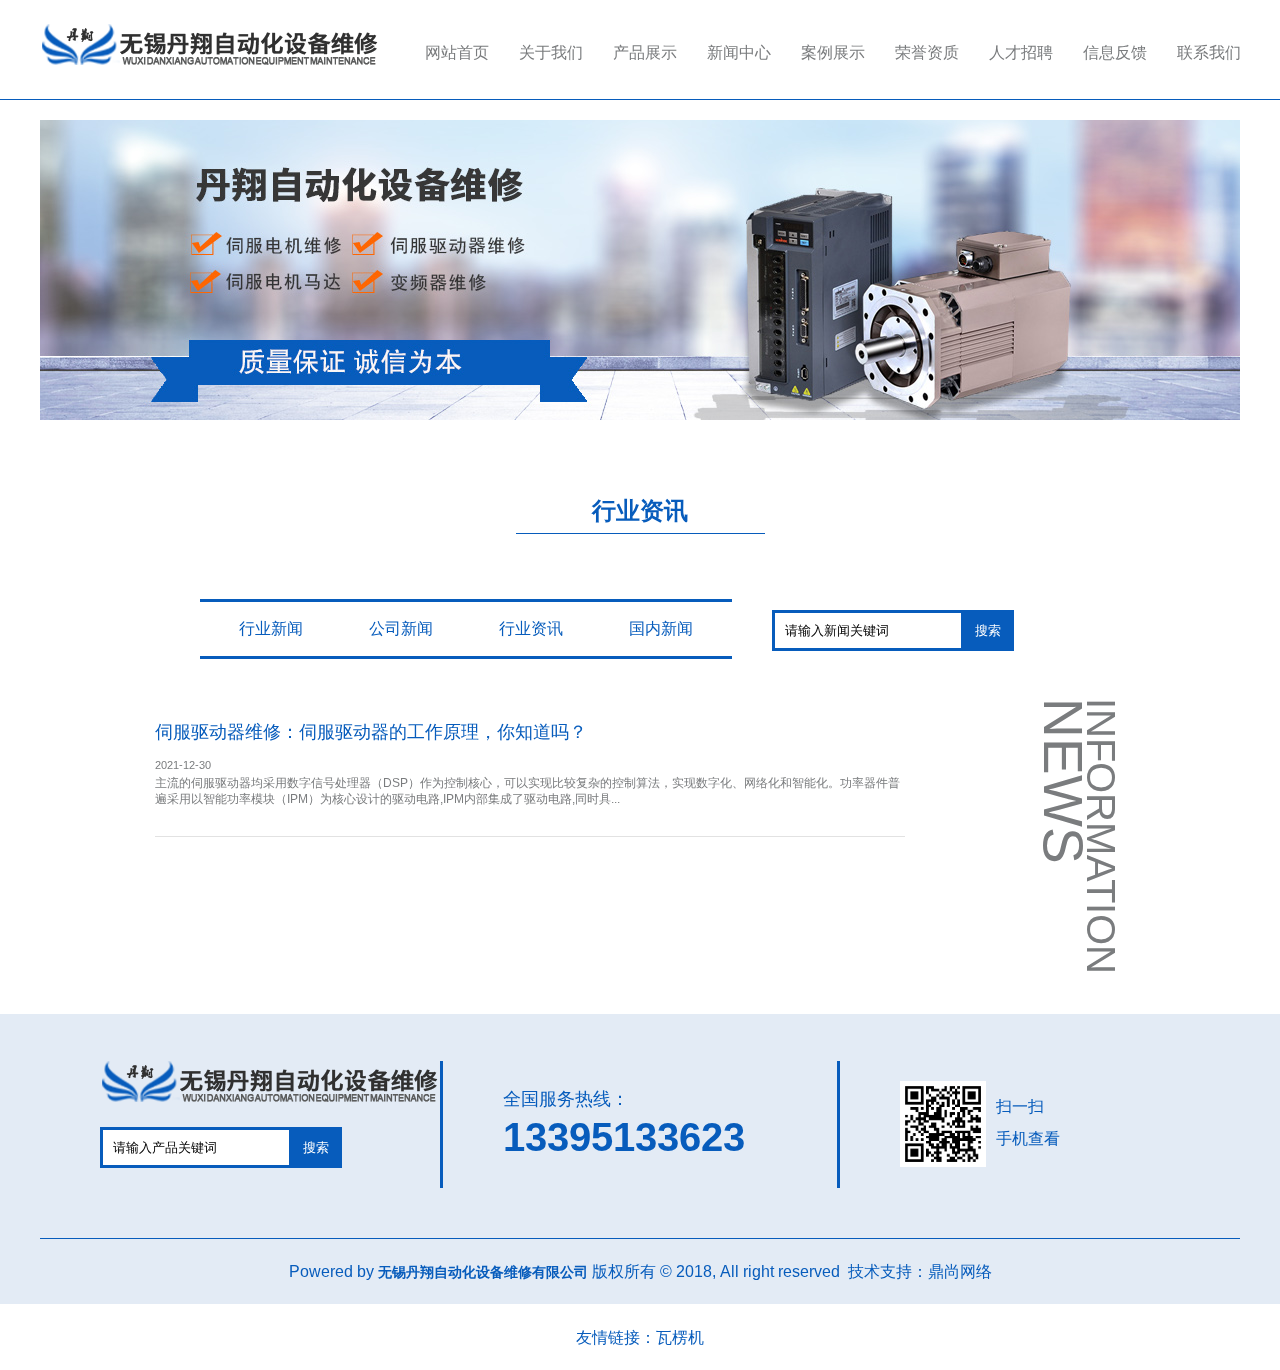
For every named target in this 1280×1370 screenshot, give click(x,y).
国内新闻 (661, 628)
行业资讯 (531, 628)
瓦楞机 (680, 1337)
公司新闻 (401, 628)
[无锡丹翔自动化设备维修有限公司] (209, 67)
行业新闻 (271, 628)
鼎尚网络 (960, 1271)
